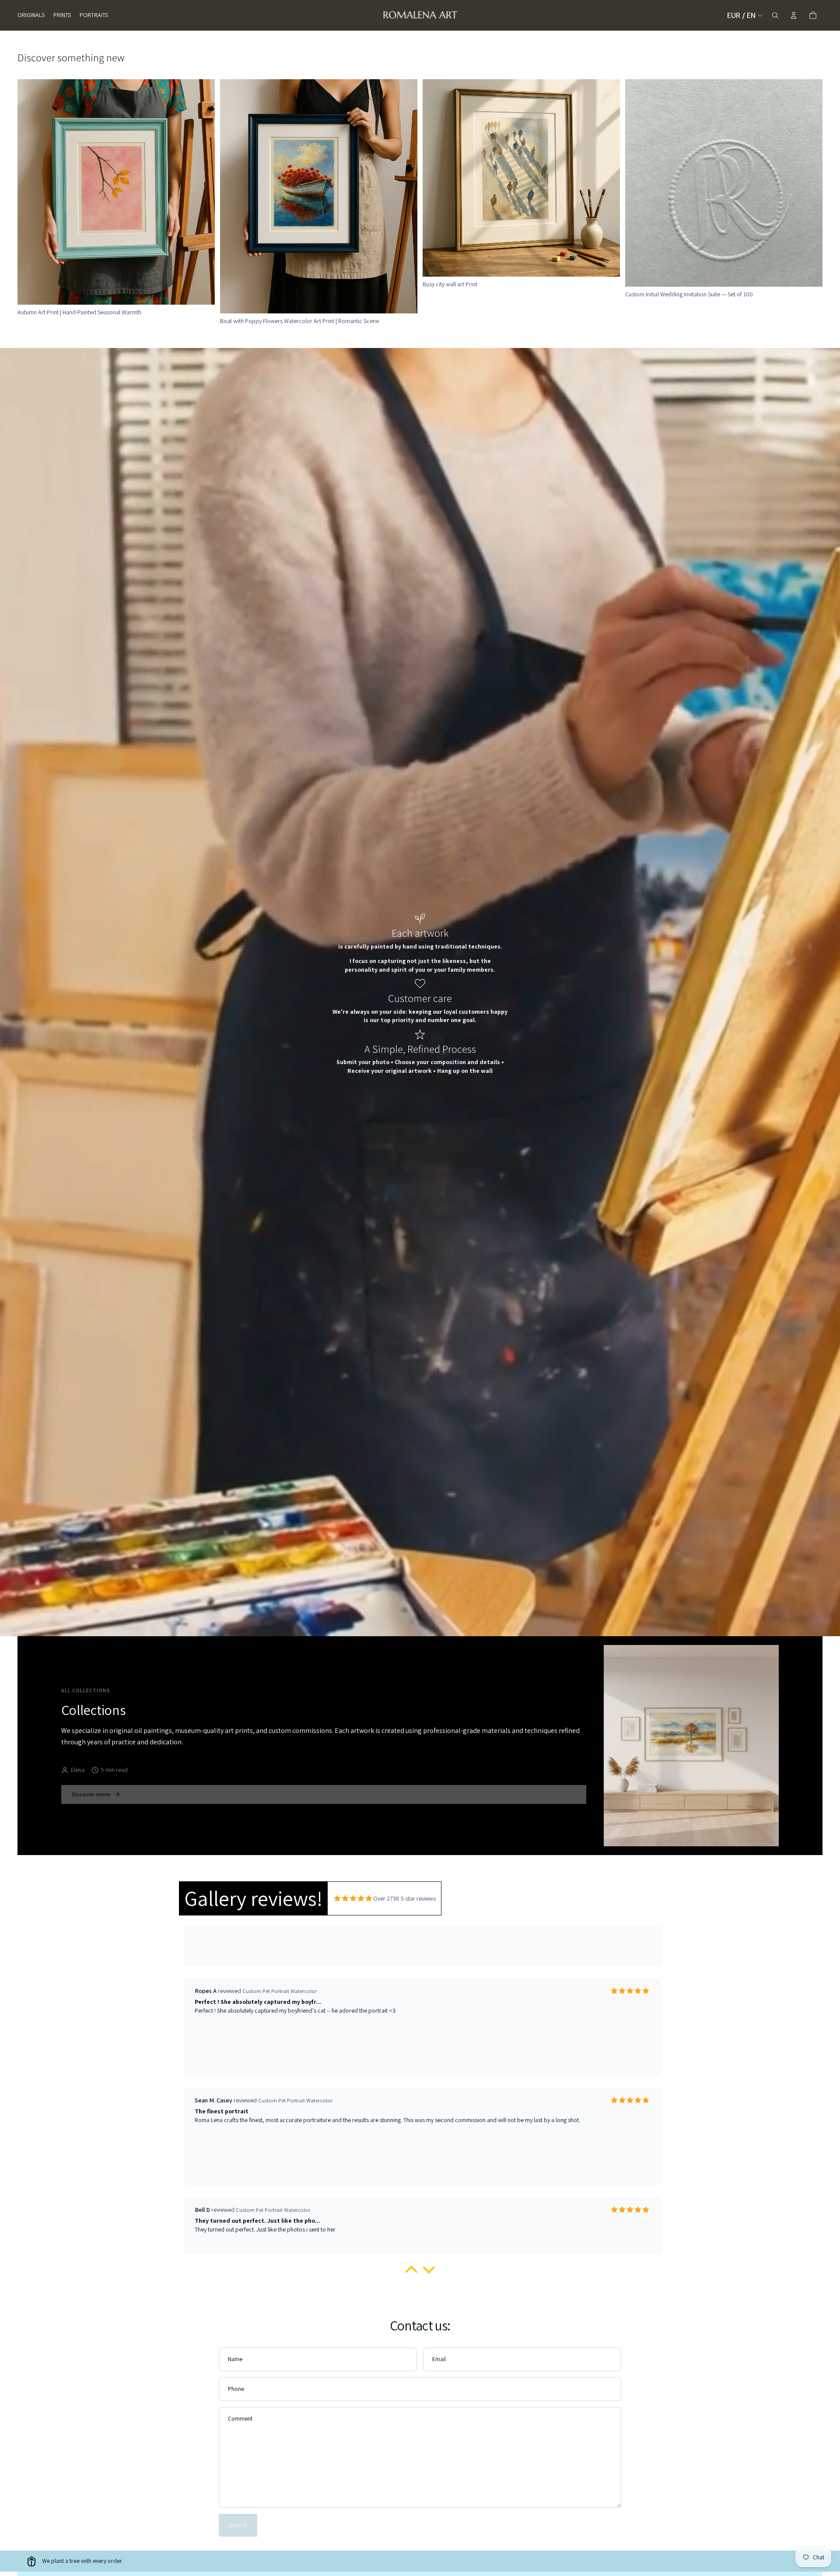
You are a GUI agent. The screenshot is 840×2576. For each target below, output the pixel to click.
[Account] (794, 15)
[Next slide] (607, 178)
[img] (353, 1899)
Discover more (91, 1794)
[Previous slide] (436, 178)
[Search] (775, 15)
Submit (238, 2525)
